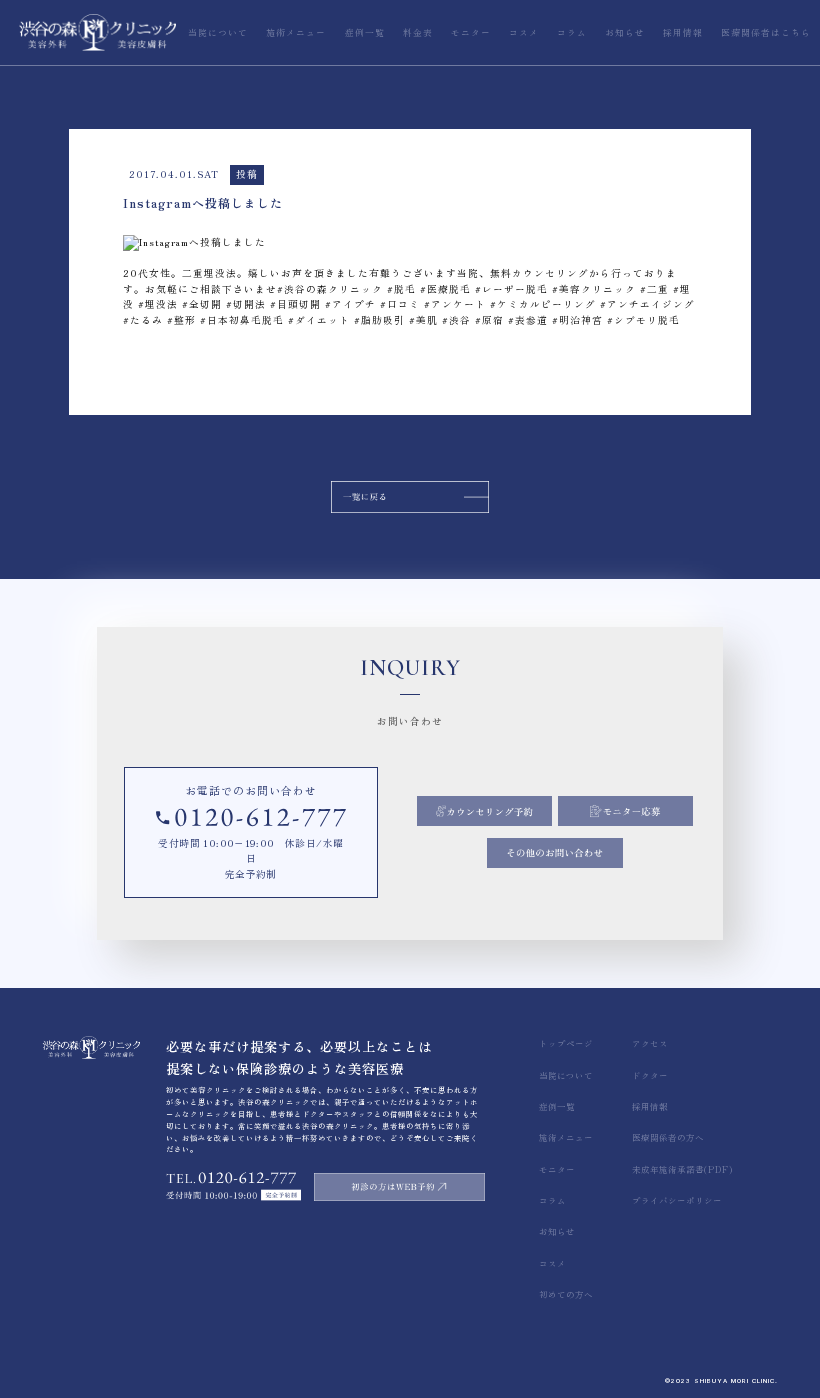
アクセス (650, 1043)
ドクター (650, 1075)
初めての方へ (566, 1294)
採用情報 (650, 1106)
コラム (552, 1200)
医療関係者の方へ (668, 1137)
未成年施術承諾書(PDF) (682, 1169)
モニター (557, 1169)
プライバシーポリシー (677, 1200)
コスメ (552, 1263)
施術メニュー (566, 1137)
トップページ (566, 1043)
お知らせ (557, 1231)
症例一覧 (557, 1106)
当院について (566, 1075)
